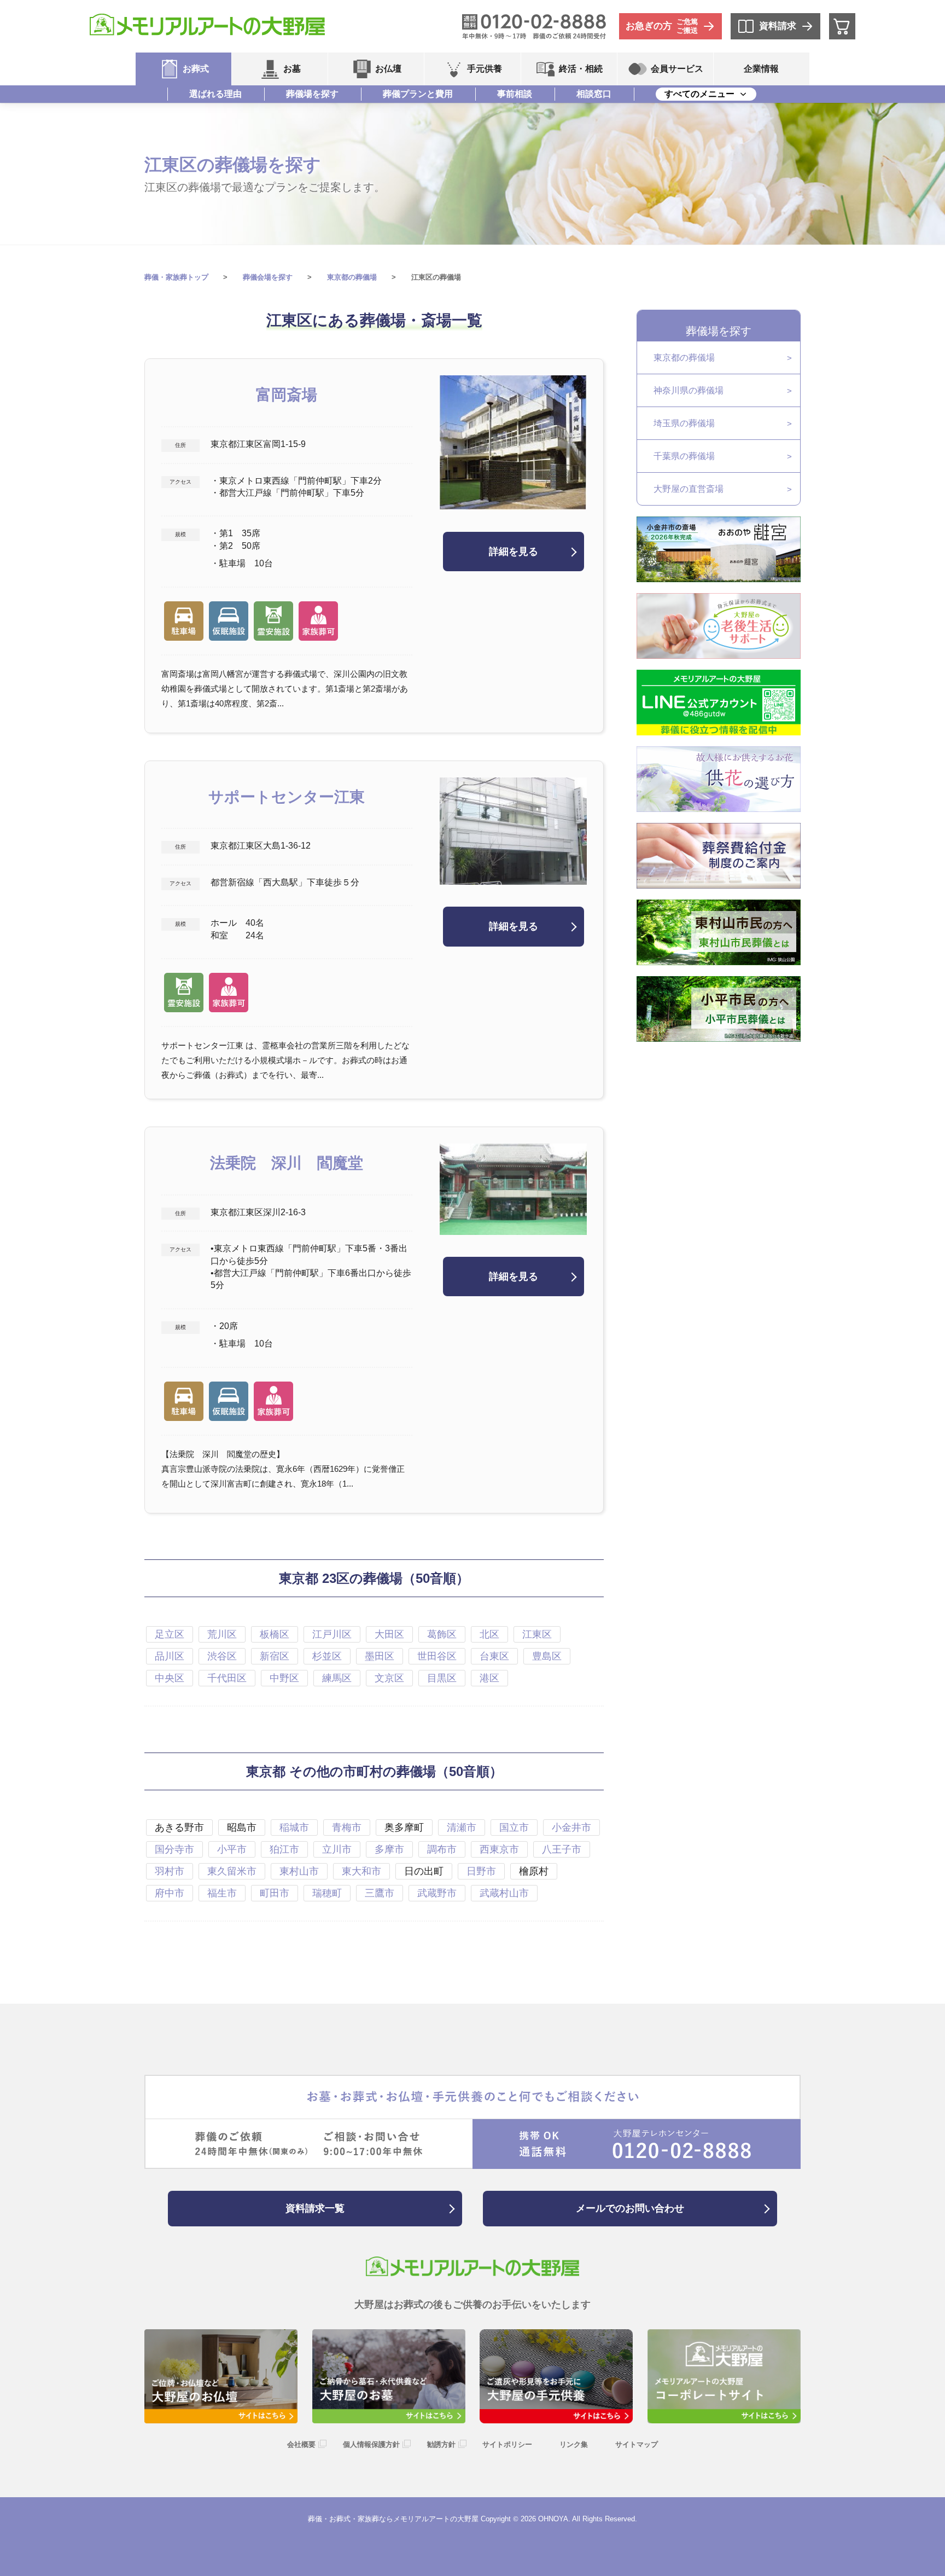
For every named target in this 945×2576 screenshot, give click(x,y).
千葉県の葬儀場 (684, 456)
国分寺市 (174, 1849)
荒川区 (222, 1634)
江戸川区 (332, 1634)
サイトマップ (637, 2444)
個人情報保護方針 (371, 2444)
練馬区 (337, 1678)
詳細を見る (514, 552)
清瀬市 (462, 1827)
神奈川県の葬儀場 (689, 390)
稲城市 (294, 1827)
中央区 (170, 1678)
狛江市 (284, 1849)
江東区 (537, 1634)
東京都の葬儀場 (684, 358)
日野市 (481, 1871)
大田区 (389, 1634)
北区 (489, 1634)
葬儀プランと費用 (418, 94)
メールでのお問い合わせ (630, 2208)
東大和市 (361, 1871)
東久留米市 (232, 1871)
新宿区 (275, 1656)
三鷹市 (380, 1893)
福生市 (222, 1893)
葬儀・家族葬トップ (176, 277)
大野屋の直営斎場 (689, 489)
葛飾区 (442, 1634)
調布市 (442, 1849)
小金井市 (571, 1827)
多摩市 (389, 1849)
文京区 (389, 1678)
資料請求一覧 (315, 2208)
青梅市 (347, 1827)
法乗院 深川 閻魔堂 (287, 1163)
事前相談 (515, 94)
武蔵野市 (437, 1893)
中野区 (284, 1678)
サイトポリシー (507, 2444)
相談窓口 (594, 94)
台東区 (494, 1656)
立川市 (337, 1849)
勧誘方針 (441, 2444)
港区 (489, 1678)
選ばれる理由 (215, 94)
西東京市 (499, 1849)
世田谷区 (437, 1656)
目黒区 (442, 1678)
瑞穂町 (327, 1893)
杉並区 (327, 1656)
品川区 (170, 1656)
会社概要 (301, 2444)
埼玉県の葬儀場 (684, 423)
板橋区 (275, 1634)
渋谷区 (222, 1656)
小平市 (232, 1849)
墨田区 (380, 1656)
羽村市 (170, 1871)
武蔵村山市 (504, 1893)
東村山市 (299, 1871)
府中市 (170, 1893)
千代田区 (227, 1678)
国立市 (514, 1827)
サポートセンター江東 (287, 797)
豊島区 (547, 1656)
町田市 (275, 1893)
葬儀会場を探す (268, 277)
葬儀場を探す (312, 94)
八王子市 (562, 1849)
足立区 (170, 1634)
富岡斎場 (287, 395)
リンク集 (574, 2444)
